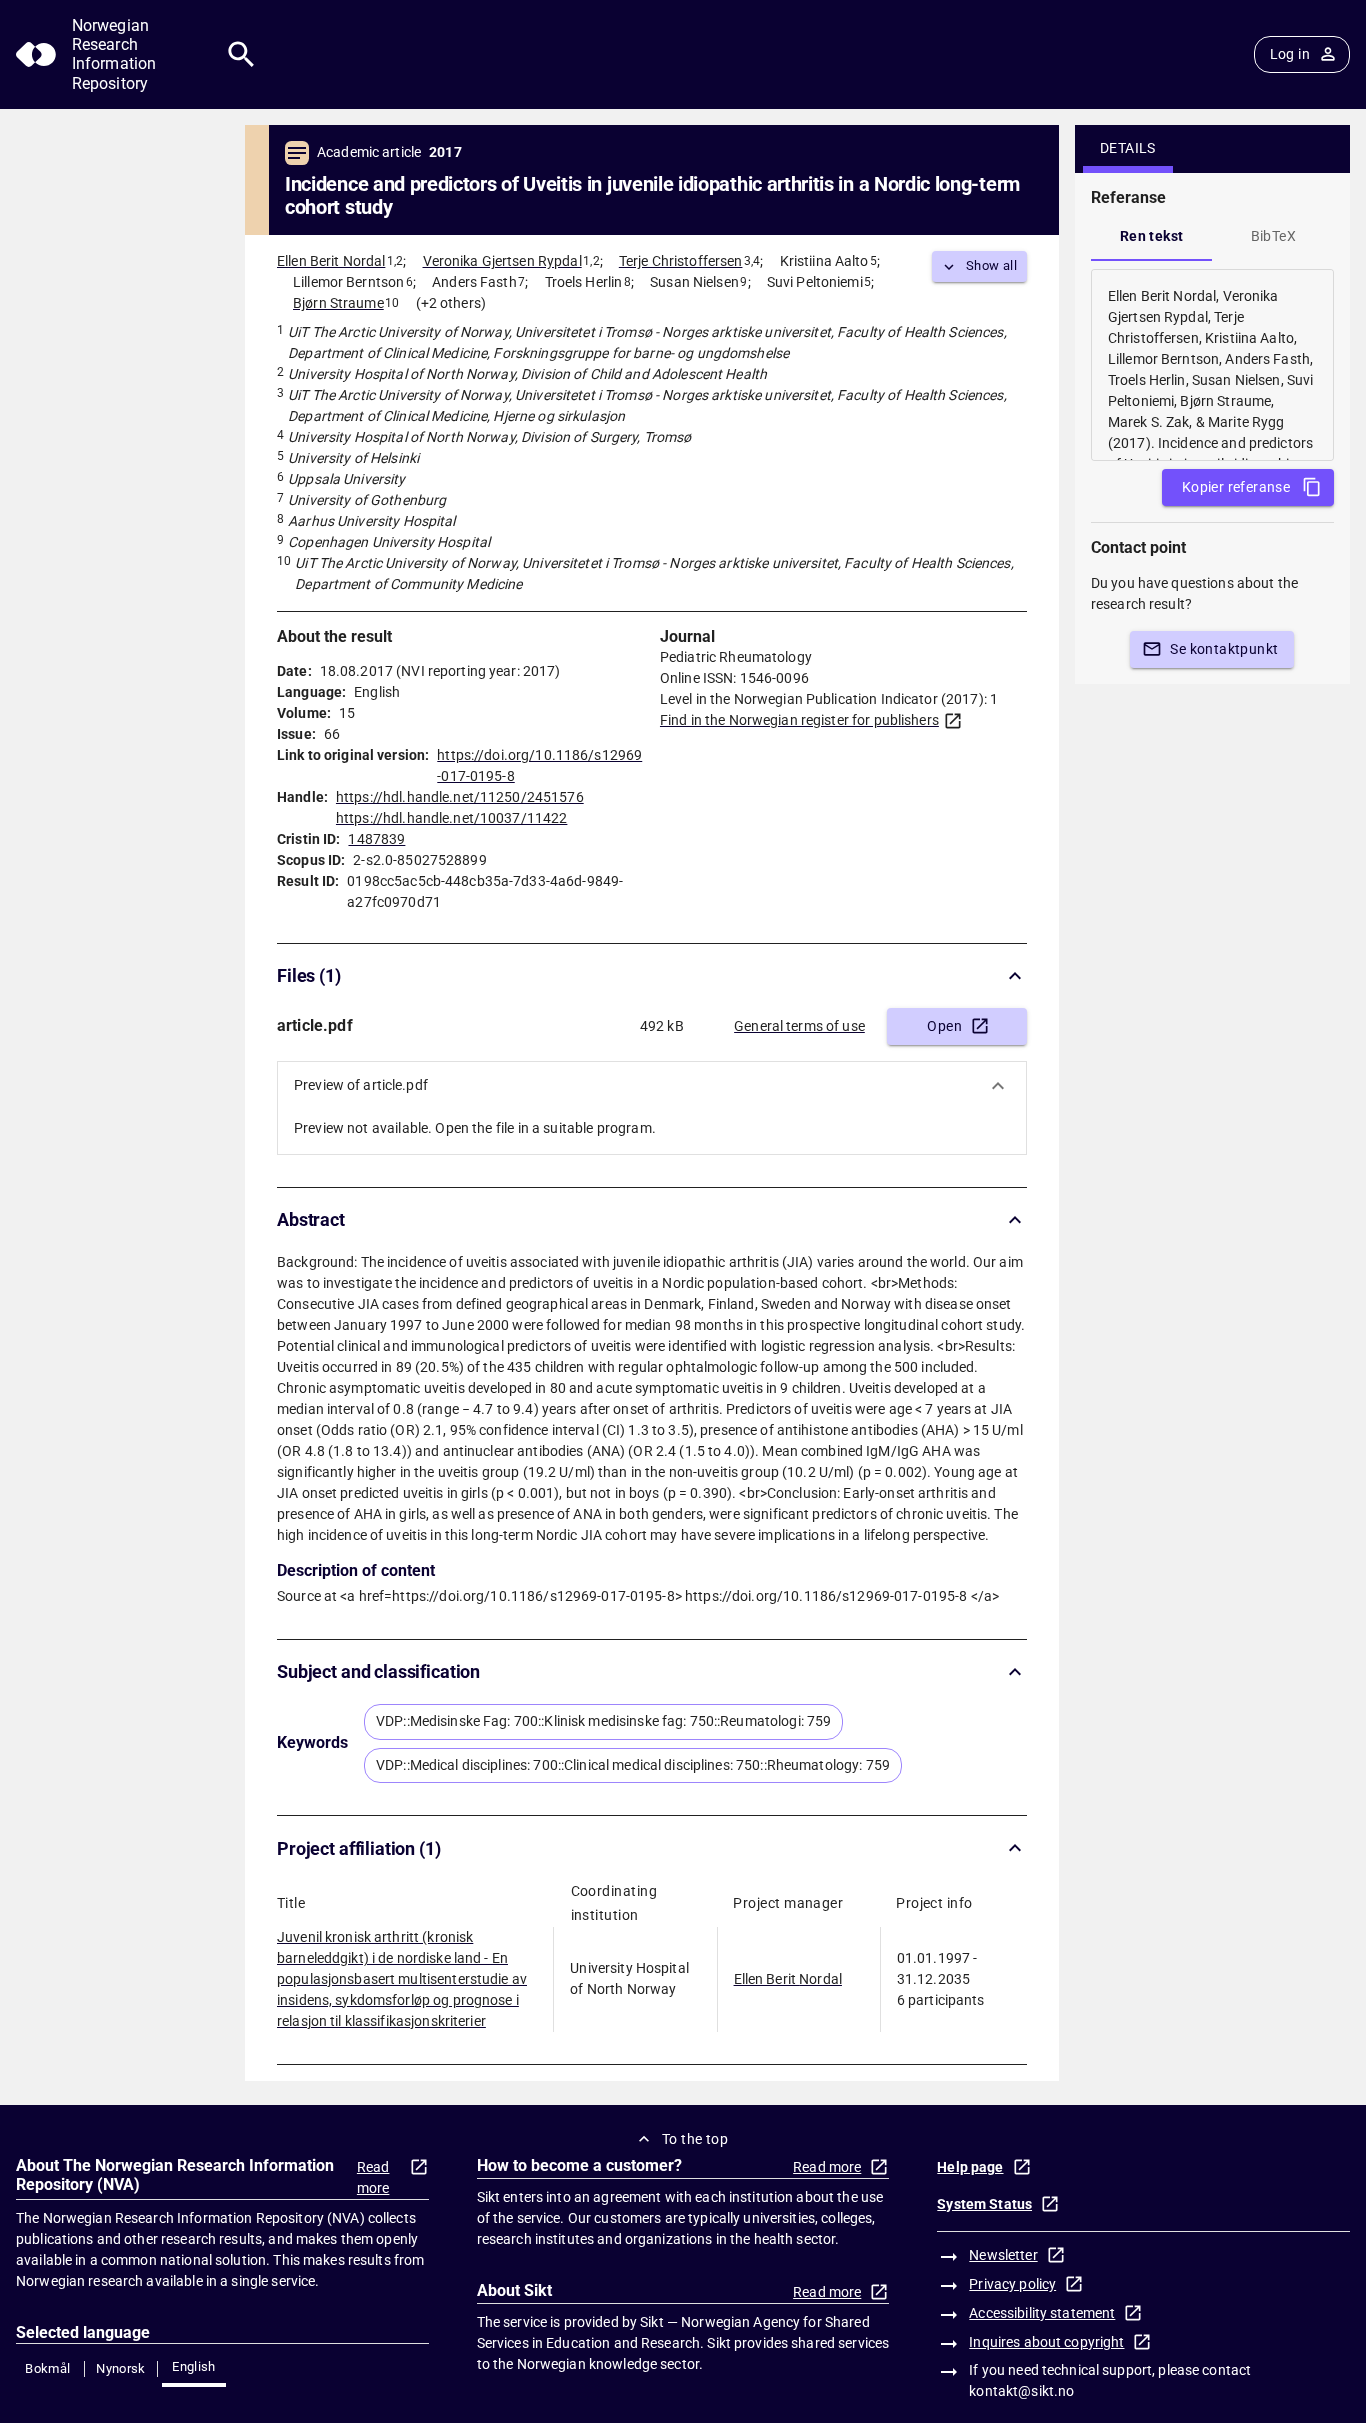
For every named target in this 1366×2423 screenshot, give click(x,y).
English (194, 2366)
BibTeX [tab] (1273, 236)
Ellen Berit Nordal (331, 261)
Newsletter (1003, 2255)
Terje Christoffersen (681, 261)
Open (944, 1026)
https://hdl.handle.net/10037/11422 (451, 818)
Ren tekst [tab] (1152, 236)
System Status (984, 2204)
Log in (1290, 54)
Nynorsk (121, 2368)
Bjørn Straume (338, 303)
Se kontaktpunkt (1224, 649)
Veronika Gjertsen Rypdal (502, 261)
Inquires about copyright (1046, 2342)
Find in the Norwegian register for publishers (799, 720)
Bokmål (47, 2368)
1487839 (376, 839)
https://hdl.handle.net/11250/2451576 (460, 797)
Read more (373, 2177)
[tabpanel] (1212, 365)
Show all (991, 265)
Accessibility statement (1042, 2313)
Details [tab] (1128, 148)
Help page (970, 2167)
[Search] (241, 54)
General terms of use (799, 1026)
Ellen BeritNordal (788, 1979)
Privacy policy (1012, 2284)
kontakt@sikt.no (1021, 2391)
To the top (695, 2139)
